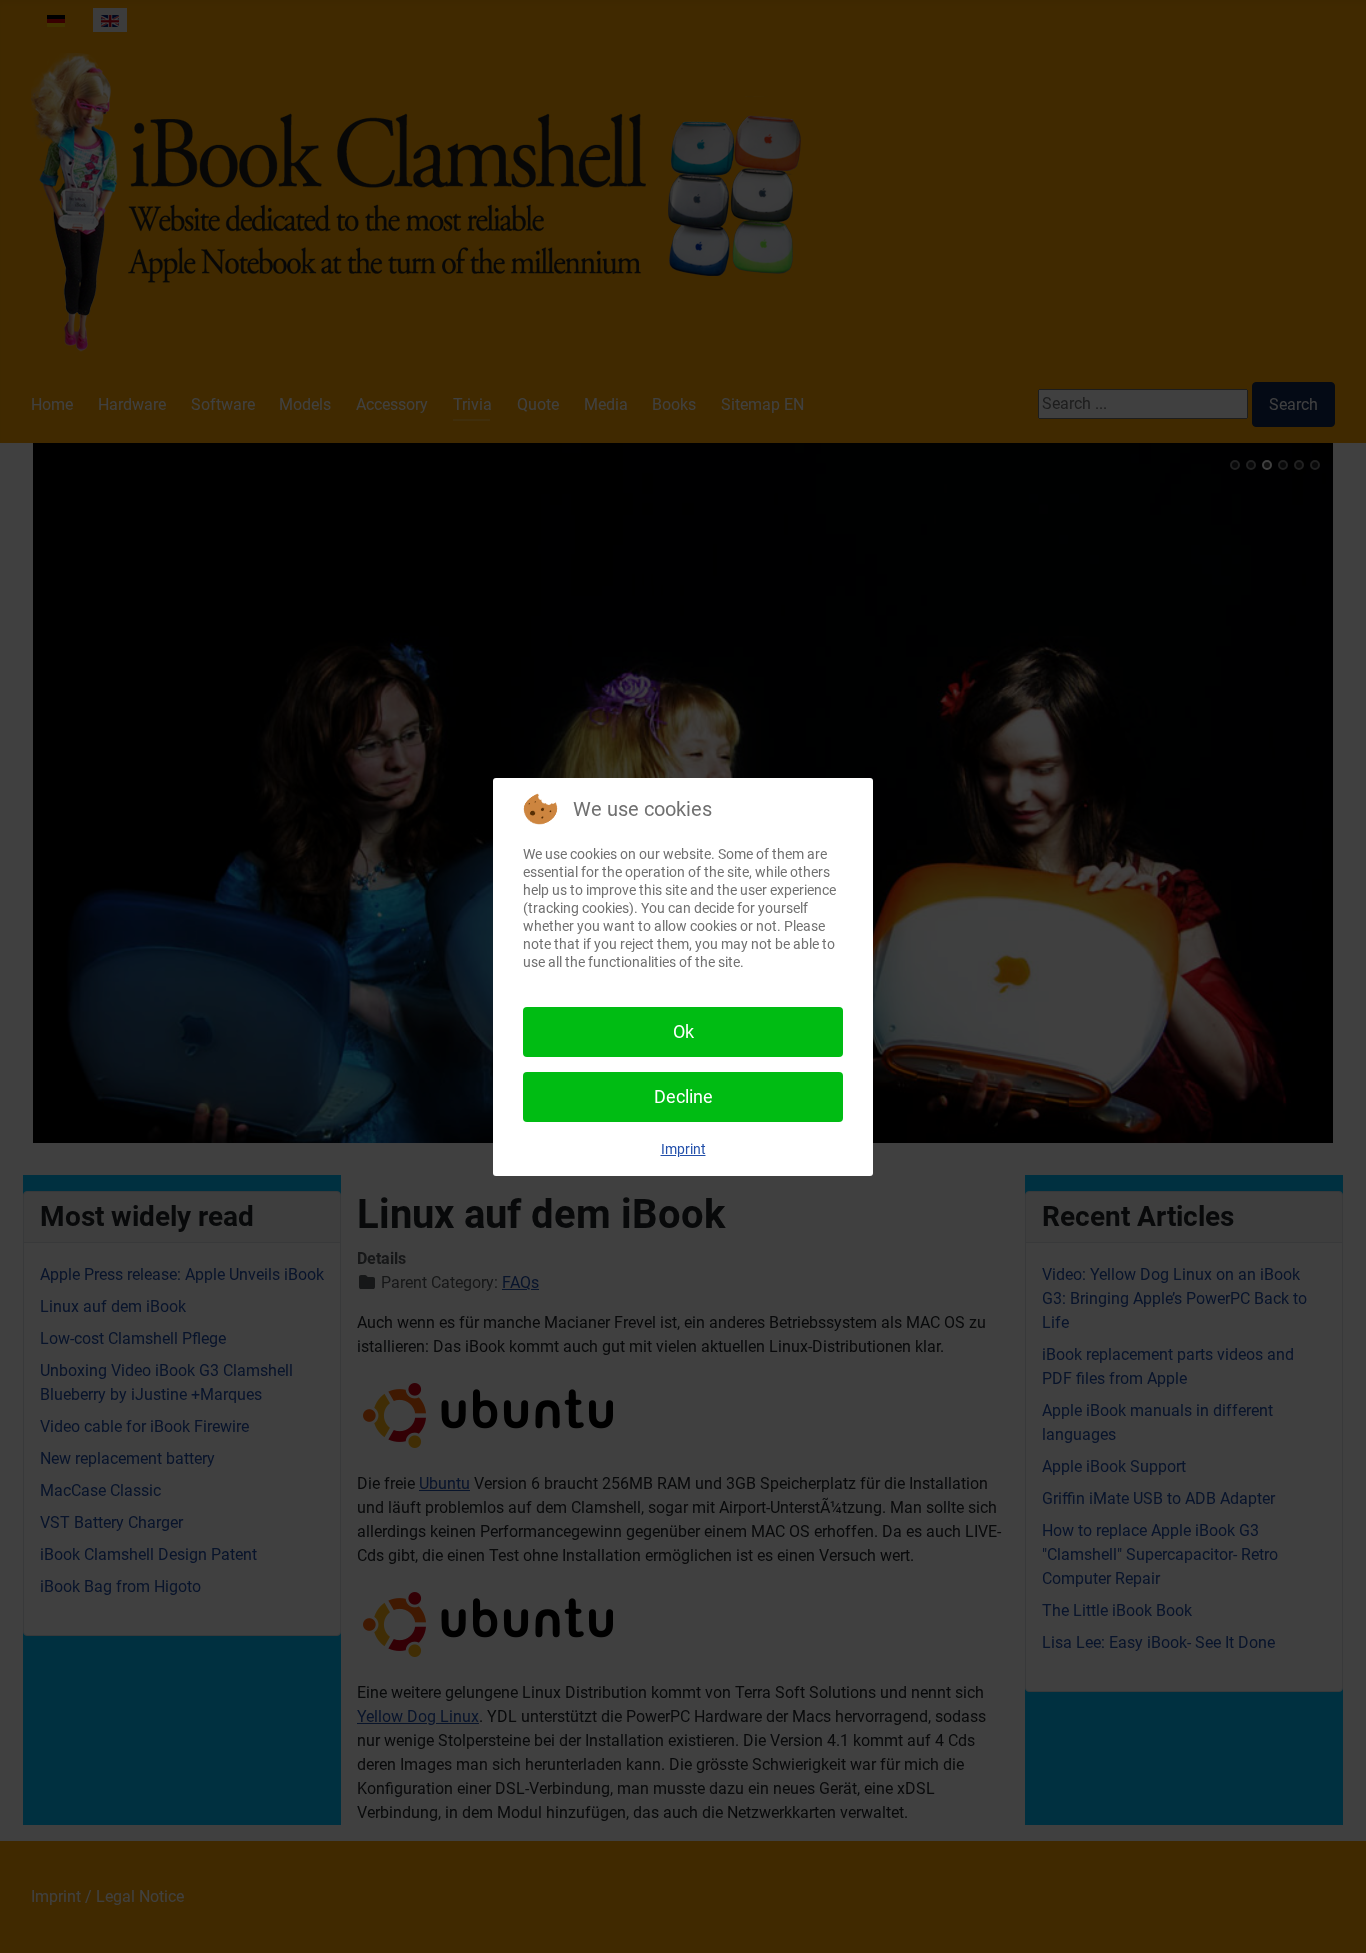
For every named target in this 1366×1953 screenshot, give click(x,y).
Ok (683, 1031)
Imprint (683, 1149)
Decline (683, 1096)
